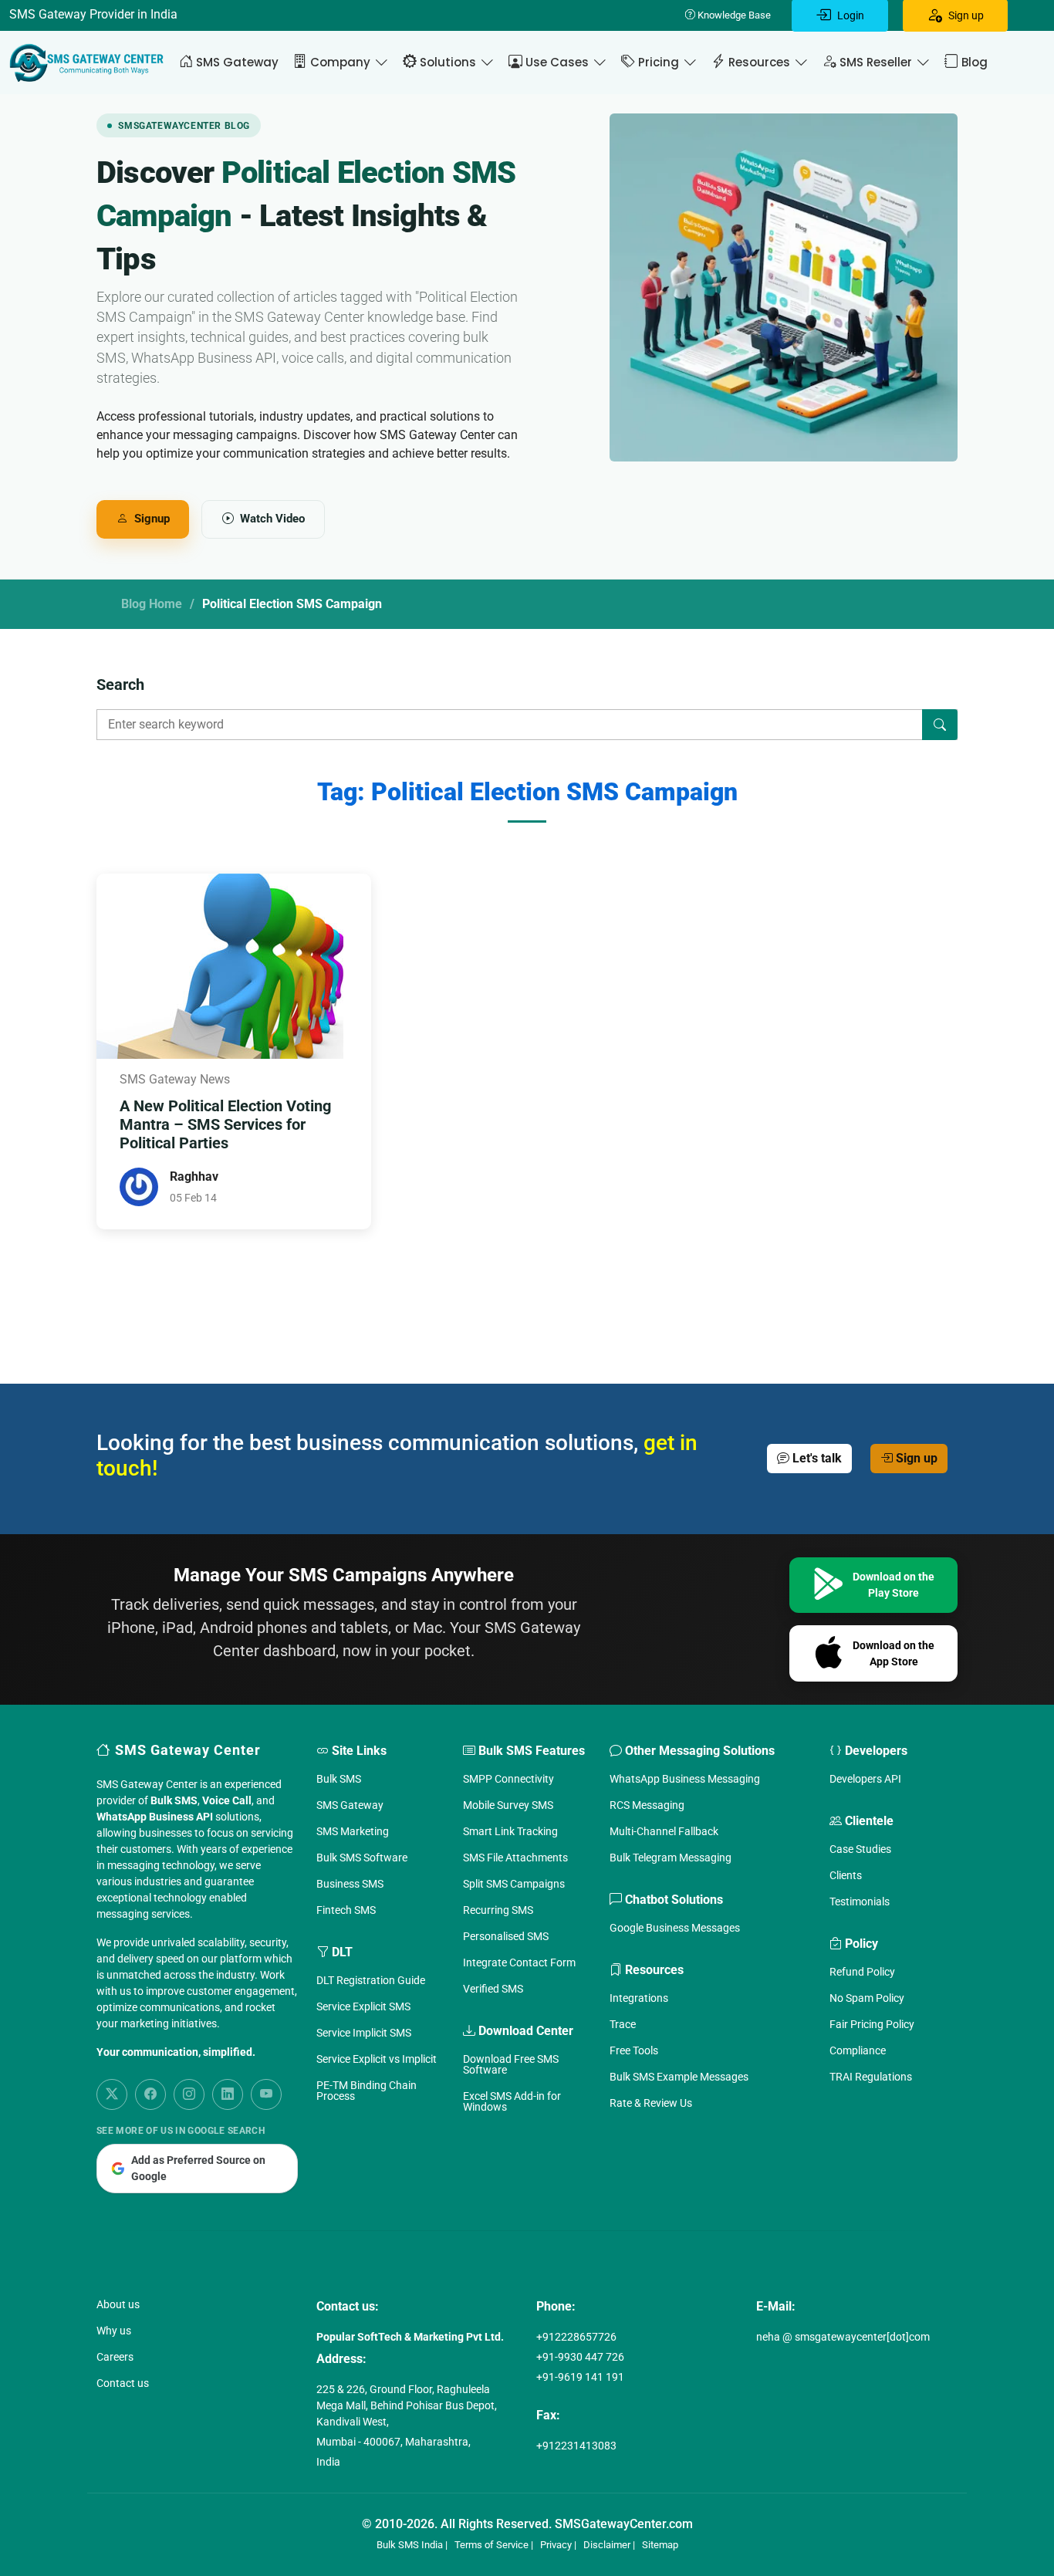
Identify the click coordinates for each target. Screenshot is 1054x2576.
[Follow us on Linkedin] (228, 2094)
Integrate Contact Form (519, 1962)
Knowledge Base (733, 15)
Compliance (858, 2050)
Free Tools (634, 2050)
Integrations (639, 1998)
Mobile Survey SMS (508, 1805)
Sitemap (660, 2545)
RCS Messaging (647, 1805)
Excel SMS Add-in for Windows (512, 2101)
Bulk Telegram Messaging (671, 1858)
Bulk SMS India (410, 2545)
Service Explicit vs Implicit (377, 2059)
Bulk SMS (339, 1779)
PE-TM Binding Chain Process (367, 2091)
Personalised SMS (506, 1936)
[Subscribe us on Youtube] (266, 2094)
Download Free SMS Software (511, 2064)
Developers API (865, 1779)
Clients (846, 1875)
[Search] (940, 725)
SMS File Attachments (515, 1858)
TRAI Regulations (871, 2077)
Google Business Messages (675, 1928)
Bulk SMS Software (362, 1858)
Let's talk (816, 1458)
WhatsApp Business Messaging (685, 1779)
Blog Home (152, 604)
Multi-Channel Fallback (664, 1831)
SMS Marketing (353, 1831)
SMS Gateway (350, 1805)
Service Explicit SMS (363, 2006)
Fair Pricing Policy (872, 2024)
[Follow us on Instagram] (189, 2094)
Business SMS (350, 1884)
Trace (623, 2024)
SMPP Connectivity (508, 1779)
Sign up (915, 1458)
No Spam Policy (867, 1998)
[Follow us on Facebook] (150, 2094)
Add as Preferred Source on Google (198, 2168)
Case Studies (860, 1849)
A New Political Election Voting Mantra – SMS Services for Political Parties (225, 1124)
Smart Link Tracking (510, 1831)
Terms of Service (492, 2545)
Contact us (123, 2383)
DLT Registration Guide (371, 1980)
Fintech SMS (346, 1910)
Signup (152, 519)
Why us (114, 2331)
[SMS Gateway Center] (90, 63)
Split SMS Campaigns (514, 1884)
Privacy (556, 2545)
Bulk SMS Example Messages (679, 2077)
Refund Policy (862, 1972)
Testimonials (860, 1902)
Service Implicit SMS (364, 2033)
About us (118, 2304)
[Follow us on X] (112, 2094)
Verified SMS (493, 1989)
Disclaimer (607, 2545)
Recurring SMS (498, 1910)
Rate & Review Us (651, 2103)
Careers (115, 2357)
